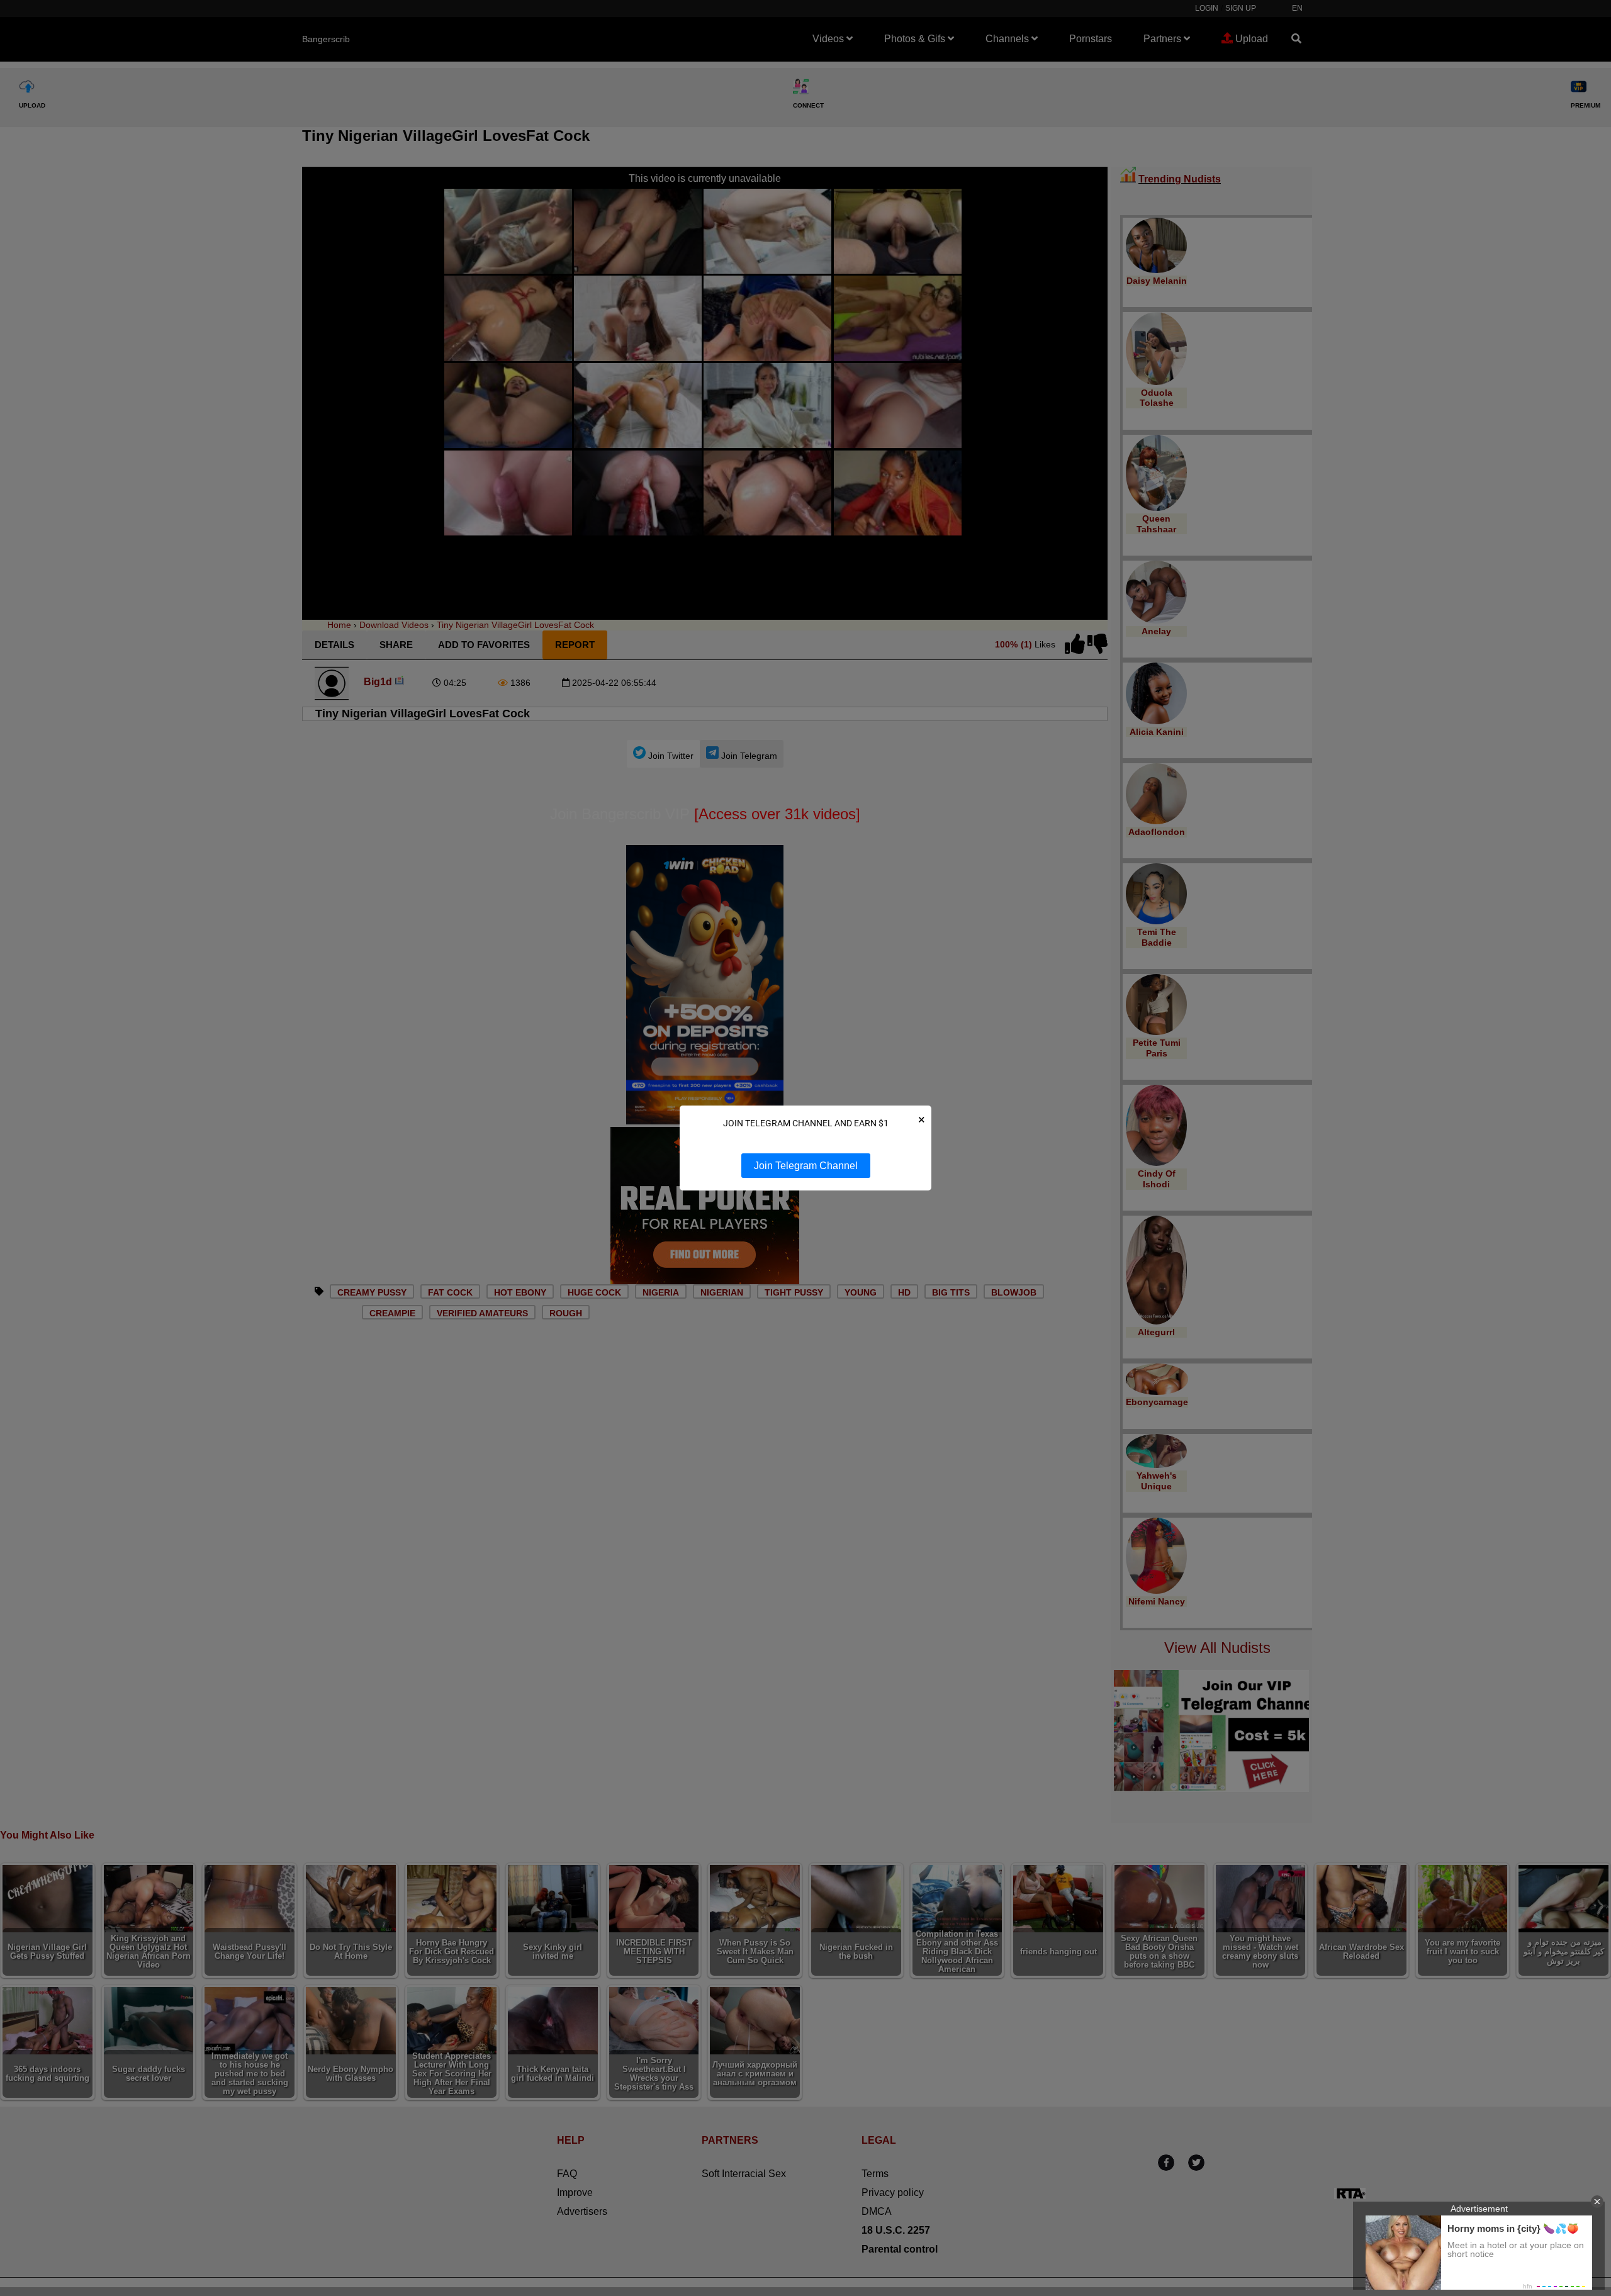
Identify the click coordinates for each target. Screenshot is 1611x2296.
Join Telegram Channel (806, 1166)
